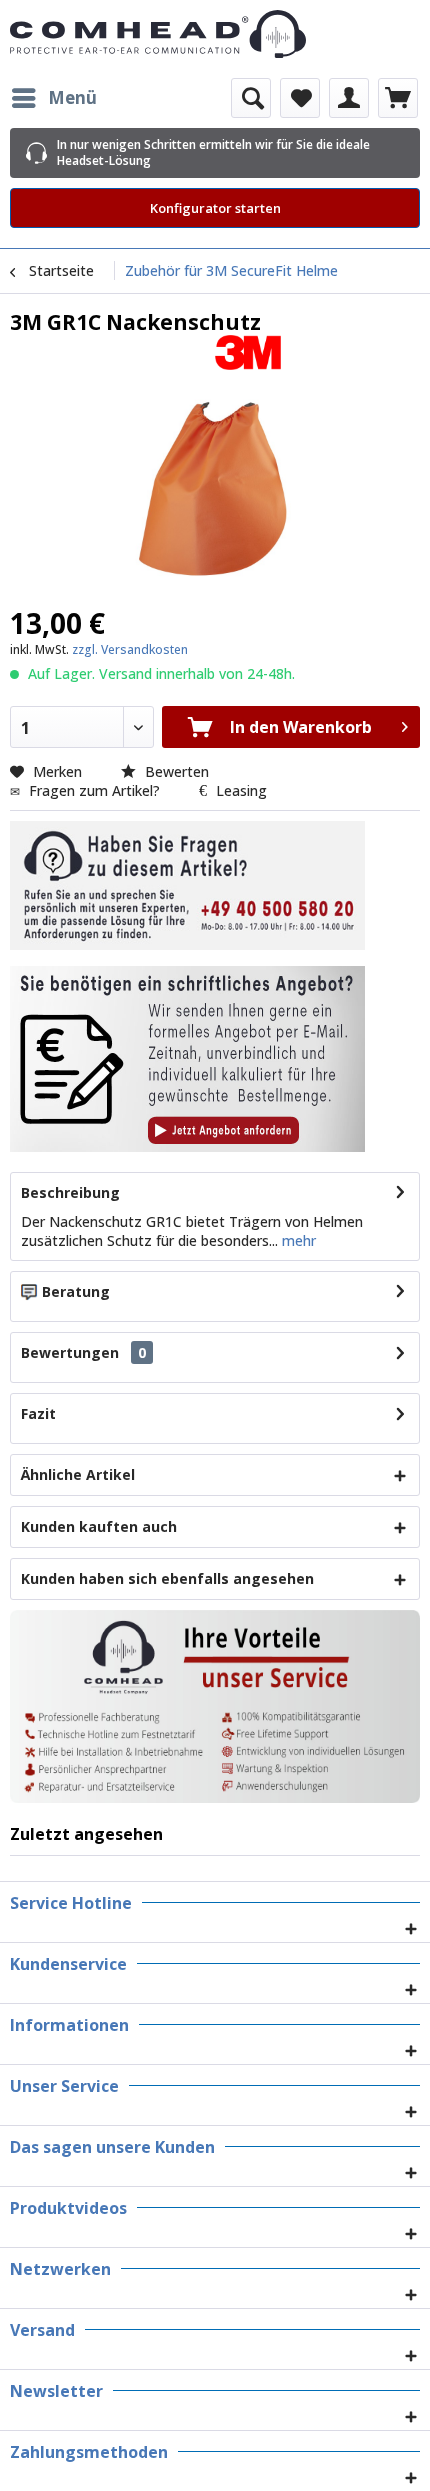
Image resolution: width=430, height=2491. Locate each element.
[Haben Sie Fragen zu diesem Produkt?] (187, 885)
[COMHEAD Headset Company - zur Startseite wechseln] (215, 34)
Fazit (38, 1413)
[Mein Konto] (349, 98)
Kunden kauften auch (99, 1526)
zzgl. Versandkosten (130, 649)
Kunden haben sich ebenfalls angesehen (167, 1578)
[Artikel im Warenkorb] (398, 98)
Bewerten (175, 771)
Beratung (76, 1291)
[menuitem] (53, 98)
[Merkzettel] (300, 98)
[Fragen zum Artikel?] (187, 1059)
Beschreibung (70, 1192)
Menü (72, 97)
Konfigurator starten (215, 208)
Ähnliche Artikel (78, 1474)
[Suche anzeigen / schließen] (251, 98)
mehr (297, 1240)
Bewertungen (70, 1352)
